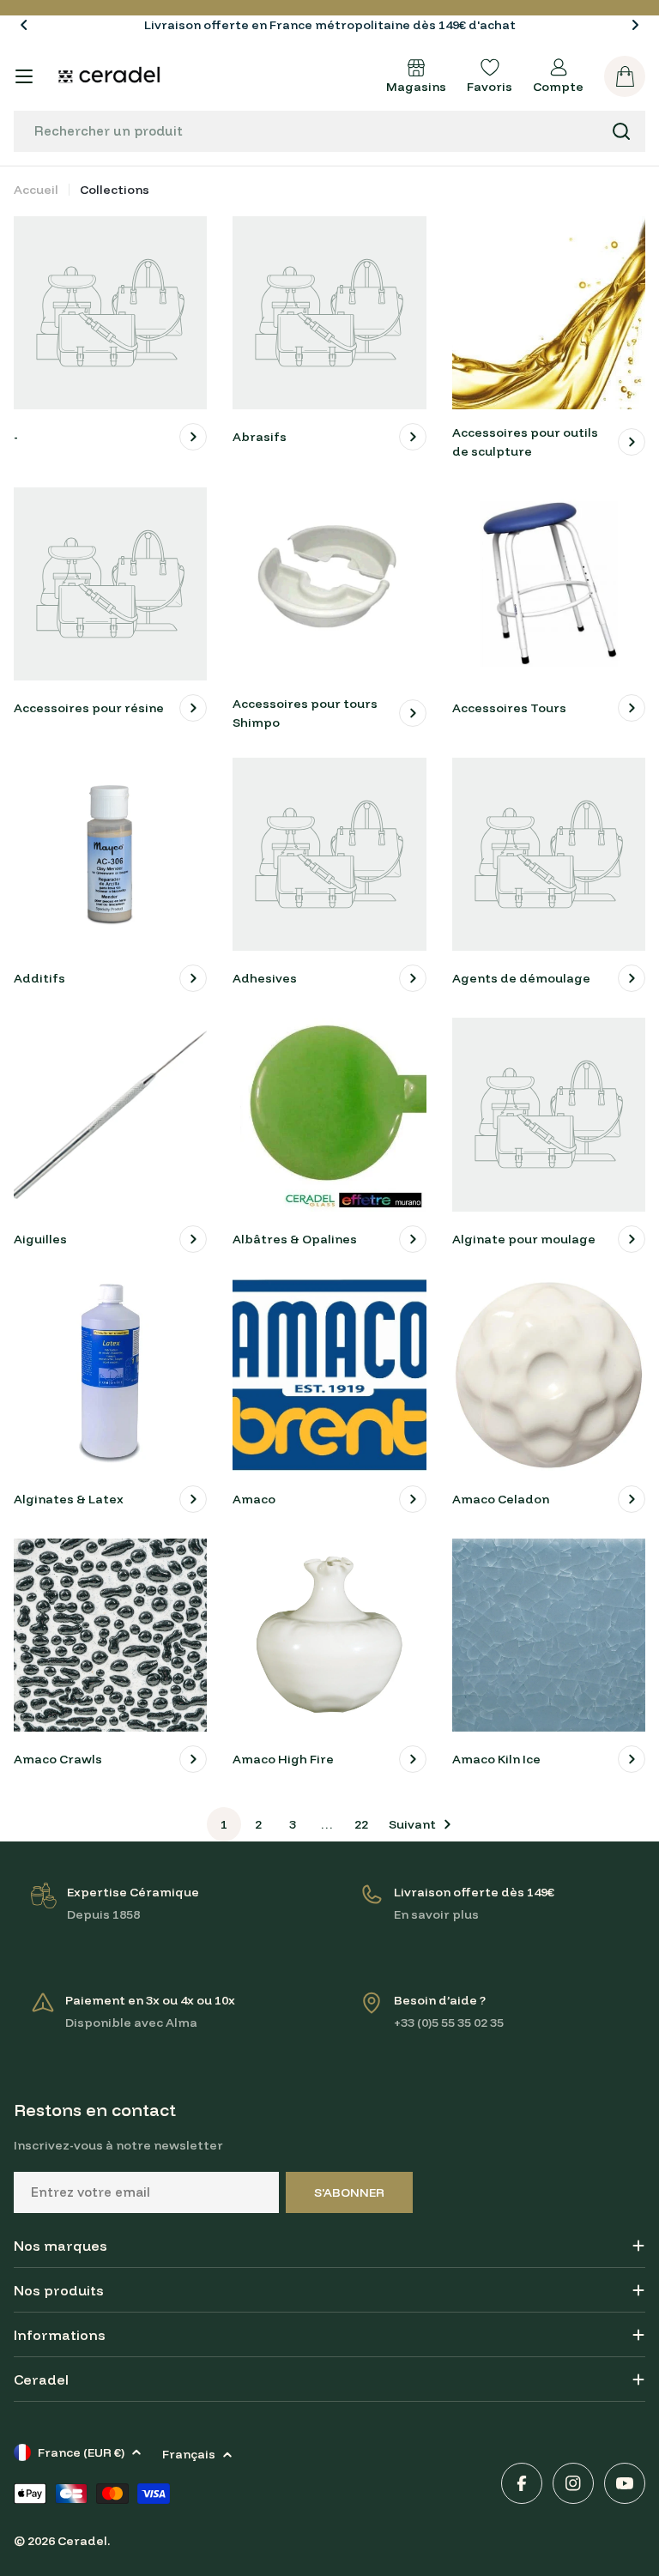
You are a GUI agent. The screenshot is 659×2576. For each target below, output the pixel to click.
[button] (24, 25)
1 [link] (224, 1824)
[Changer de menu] (24, 76)
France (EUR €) (81, 2452)
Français (189, 2454)
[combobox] (329, 131)
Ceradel (82, 2541)
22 (361, 1824)
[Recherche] (621, 131)
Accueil (36, 190)
